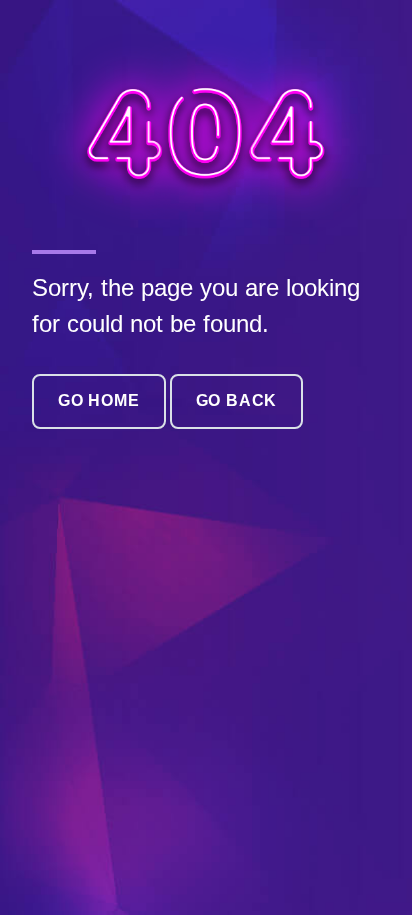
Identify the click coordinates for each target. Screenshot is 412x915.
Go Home (99, 400)
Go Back (237, 400)
